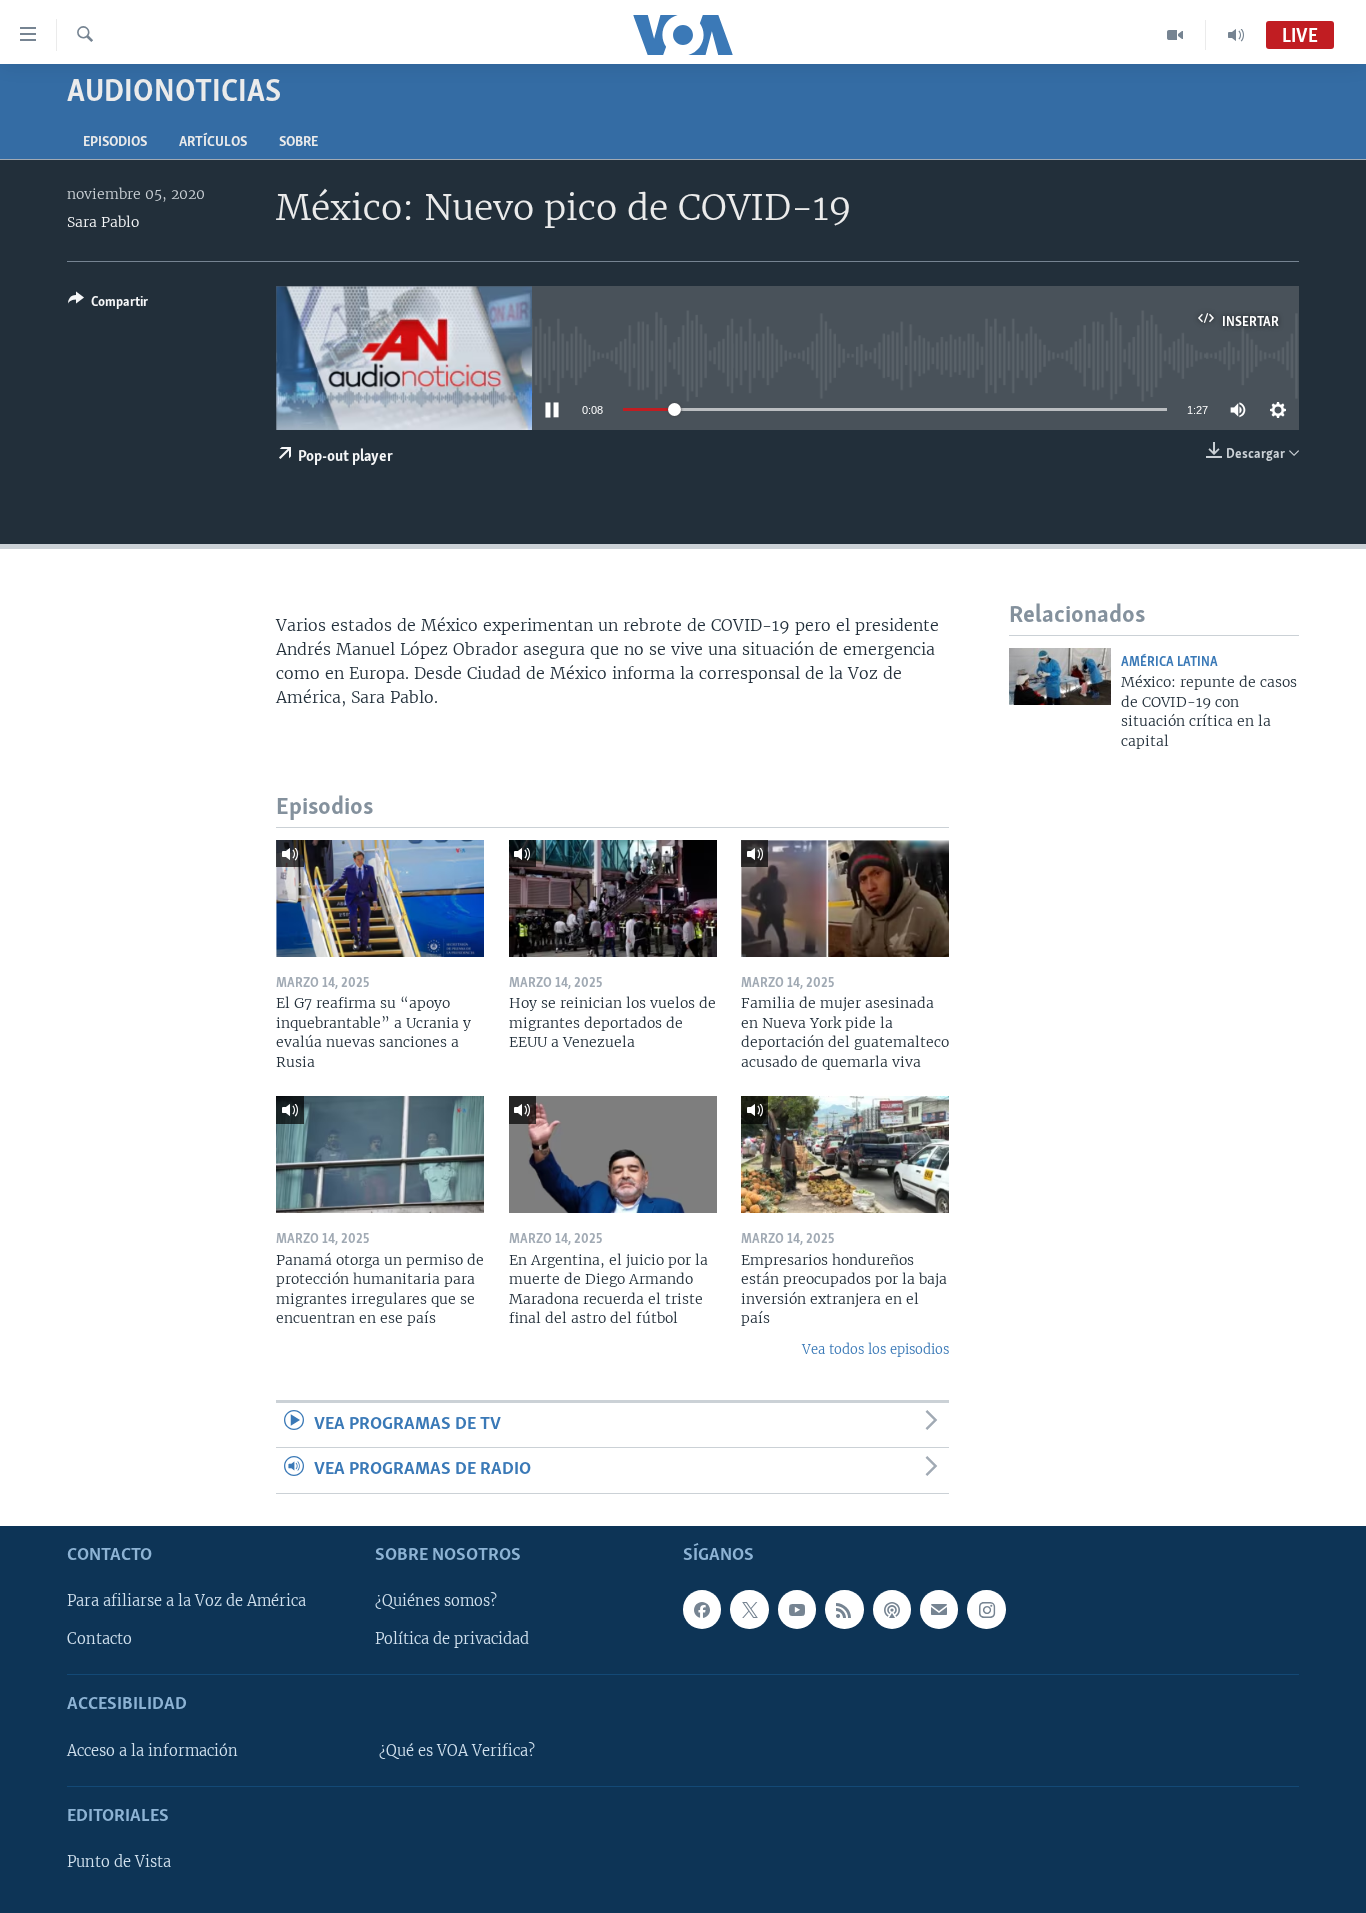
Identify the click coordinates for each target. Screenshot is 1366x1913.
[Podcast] (892, 1609)
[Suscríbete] (939, 1609)
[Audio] (1236, 35)
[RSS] (844, 1609)
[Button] (108, 305)
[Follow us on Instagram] (986, 1609)
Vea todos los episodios (875, 1349)
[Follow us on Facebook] (702, 1609)
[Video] (1175, 35)
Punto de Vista (119, 1862)
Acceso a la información (152, 1750)
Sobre (298, 142)
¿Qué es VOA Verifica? (457, 1750)
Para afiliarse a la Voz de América (186, 1601)
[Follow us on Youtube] (797, 1609)
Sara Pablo (103, 222)
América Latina (1169, 662)
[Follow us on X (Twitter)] (749, 1609)
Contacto (99, 1639)
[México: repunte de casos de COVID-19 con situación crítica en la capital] (1060, 676)
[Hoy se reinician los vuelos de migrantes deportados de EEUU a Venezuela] (613, 898)
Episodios (115, 142)
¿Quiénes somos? (436, 1601)
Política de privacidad (452, 1639)
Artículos (213, 142)
